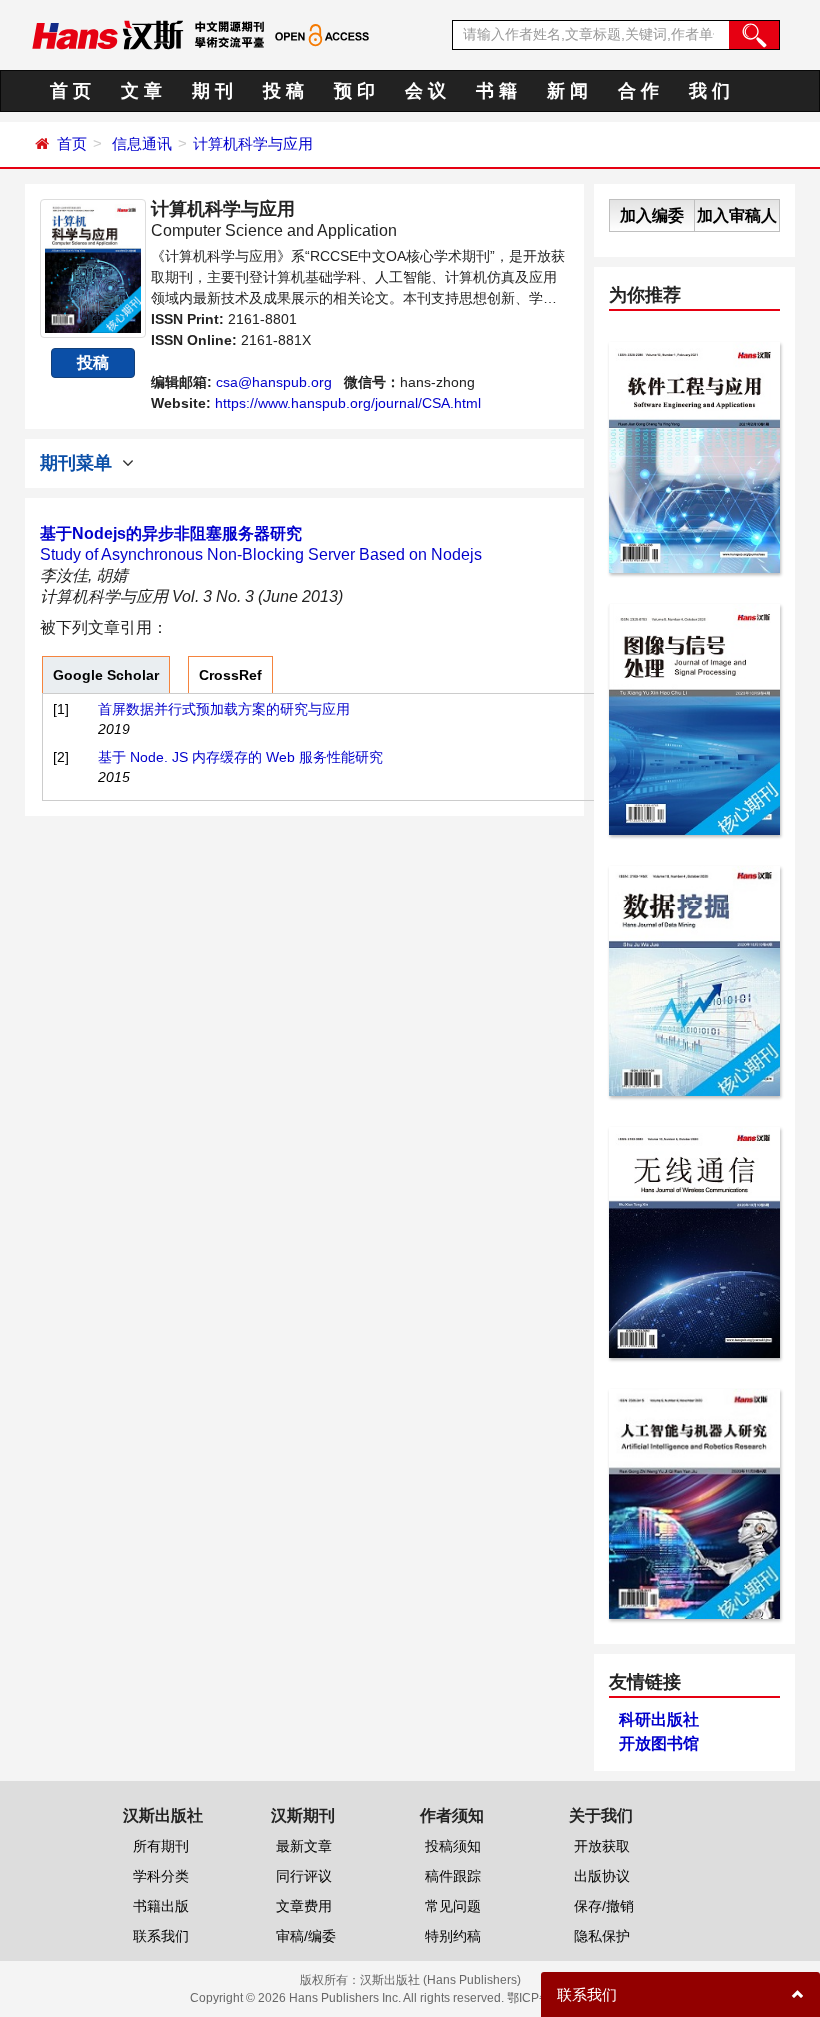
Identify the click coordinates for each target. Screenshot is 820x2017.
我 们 (709, 91)
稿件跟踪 (453, 1876)
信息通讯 (142, 143)
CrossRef (230, 675)
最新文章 (304, 1846)
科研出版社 (659, 1719)
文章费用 (304, 1906)
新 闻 (567, 91)
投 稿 (283, 91)
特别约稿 (453, 1936)
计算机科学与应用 (253, 143)
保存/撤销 (604, 1906)
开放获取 (602, 1846)
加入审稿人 (737, 215)
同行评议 (304, 1876)
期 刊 (212, 91)
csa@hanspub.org (274, 382)
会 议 (425, 91)
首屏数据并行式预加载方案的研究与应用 (224, 709)
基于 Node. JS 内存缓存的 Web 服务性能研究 (240, 757)
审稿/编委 (306, 1936)
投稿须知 (453, 1846)
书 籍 (496, 91)
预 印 (354, 91)
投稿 (93, 362)
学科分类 (161, 1876)
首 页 (70, 91)
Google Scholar (106, 675)
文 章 (141, 91)
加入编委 (652, 215)
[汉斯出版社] (107, 34)
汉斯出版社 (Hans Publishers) (440, 1980)
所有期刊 (161, 1846)
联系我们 (161, 1936)
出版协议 (602, 1876)
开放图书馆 (659, 1743)
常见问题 (453, 1906)
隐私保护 (602, 1936)
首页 (72, 143)
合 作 (638, 91)
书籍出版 (161, 1906)
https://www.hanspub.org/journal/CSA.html (348, 403)
